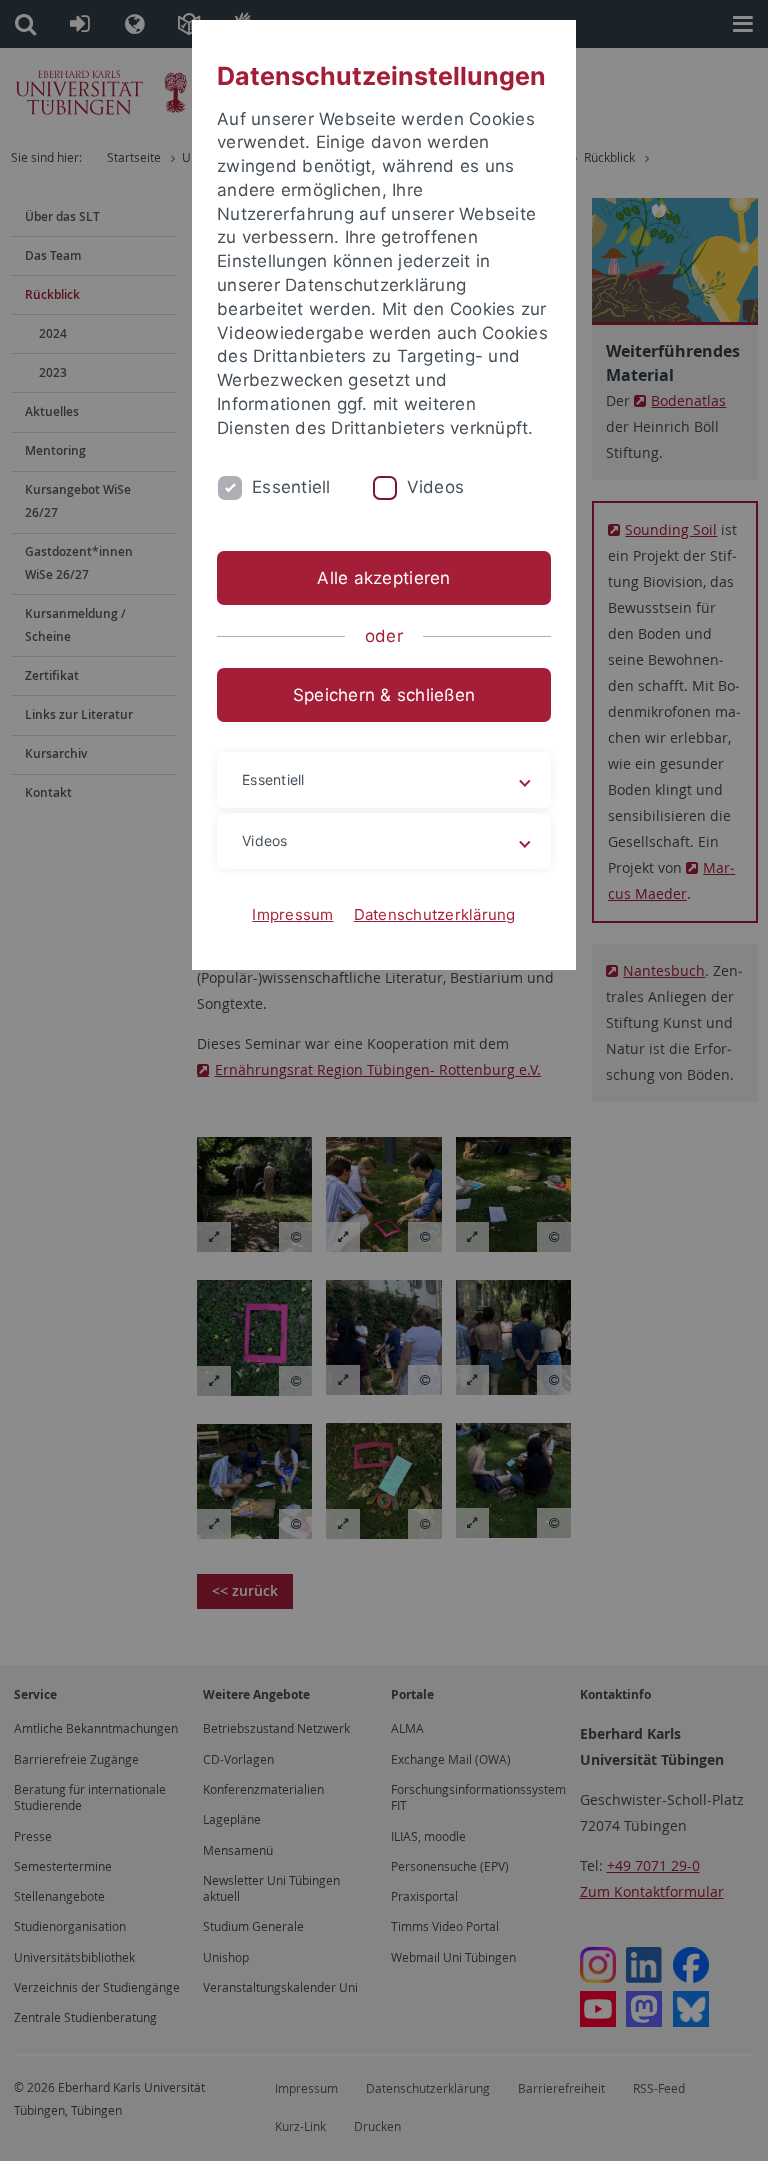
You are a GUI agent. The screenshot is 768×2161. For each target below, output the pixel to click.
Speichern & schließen (384, 695)
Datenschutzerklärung (435, 914)
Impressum (292, 914)
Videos (436, 487)
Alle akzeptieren (383, 578)
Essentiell (291, 487)
